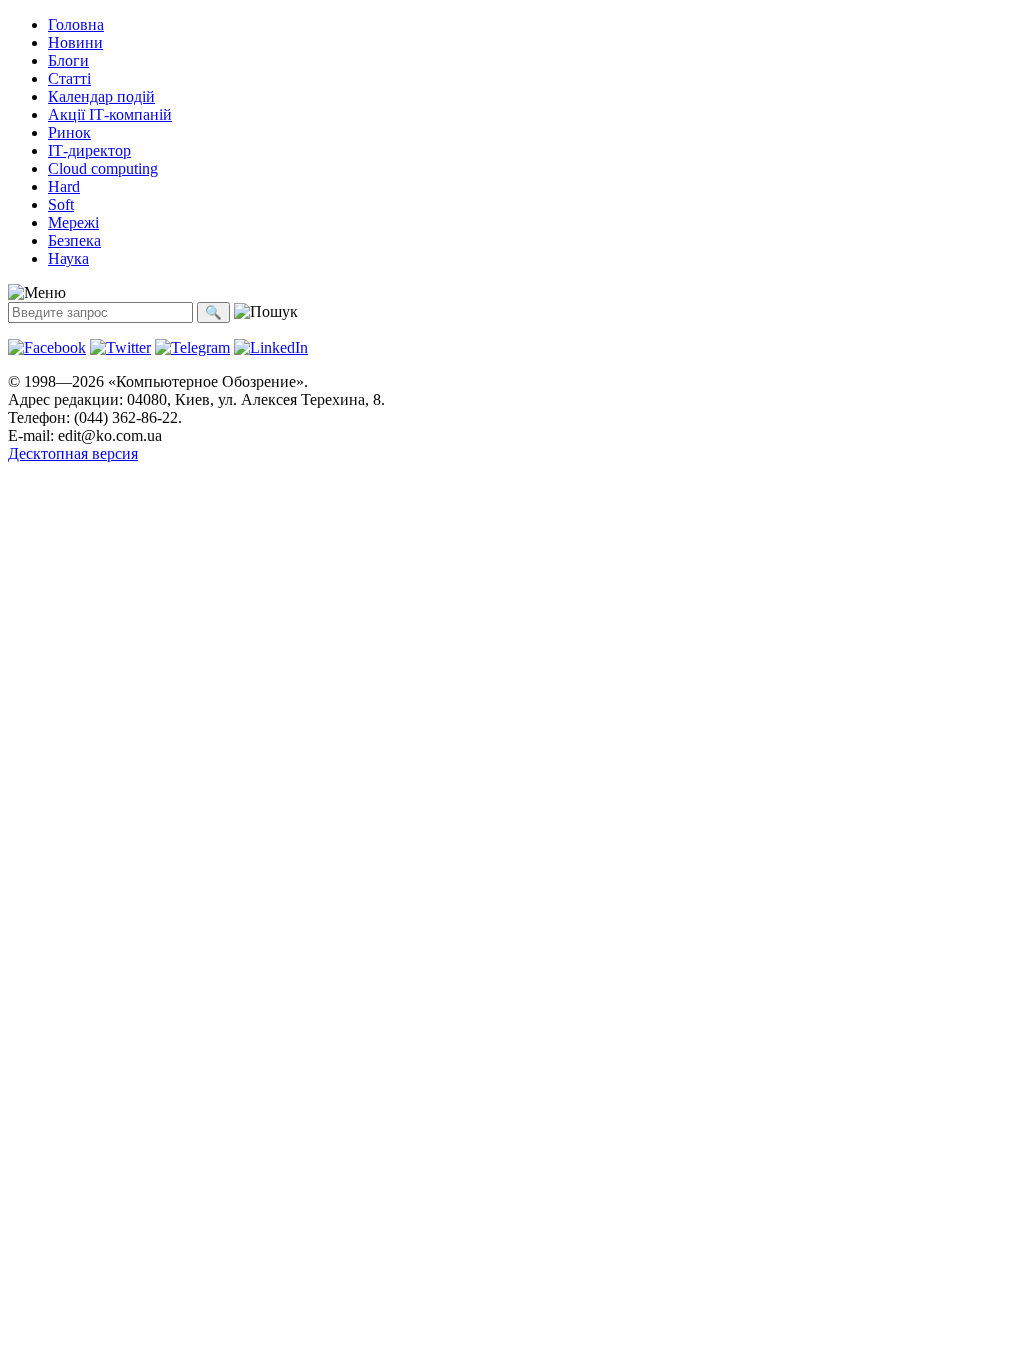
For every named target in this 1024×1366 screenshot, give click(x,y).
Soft (61, 204)
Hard (64, 186)
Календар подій (101, 96)
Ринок (69, 132)
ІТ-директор (89, 150)
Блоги (68, 60)
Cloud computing (103, 168)
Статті (69, 78)
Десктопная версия (73, 453)
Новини (75, 42)
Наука (68, 258)
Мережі (73, 222)
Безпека (74, 240)
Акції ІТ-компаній (110, 114)
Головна (76, 24)
